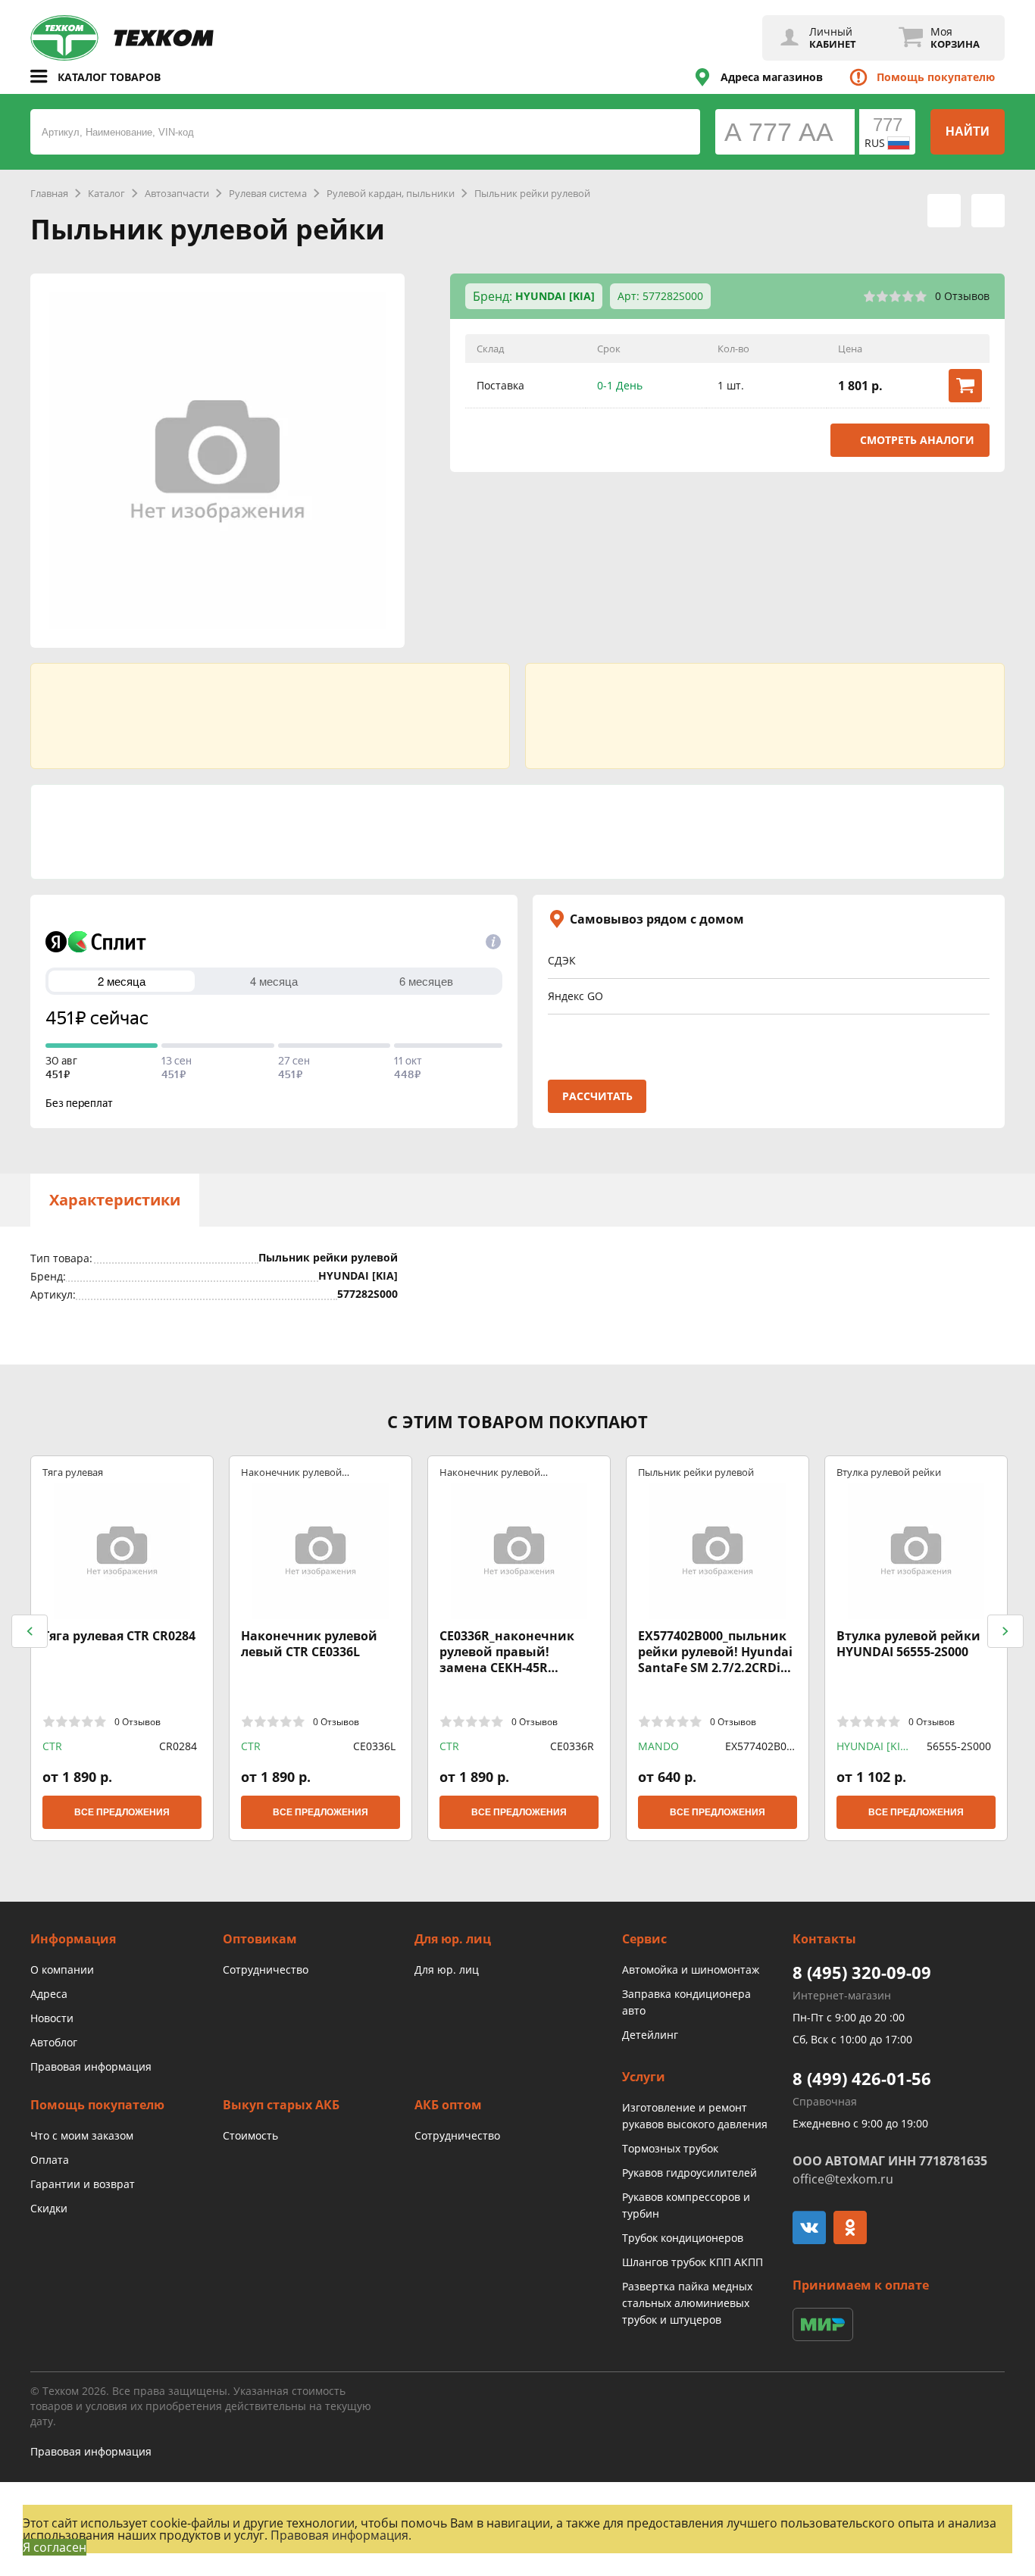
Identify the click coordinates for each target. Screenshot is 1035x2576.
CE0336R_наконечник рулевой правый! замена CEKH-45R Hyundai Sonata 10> (507, 1652)
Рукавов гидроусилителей (689, 2173)
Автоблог (54, 2042)
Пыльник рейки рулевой (696, 1472)
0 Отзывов (962, 296)
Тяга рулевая (73, 1472)
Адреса (49, 1994)
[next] (1005, 1631)
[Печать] (944, 211)
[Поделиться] (988, 211)
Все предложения (122, 1812)
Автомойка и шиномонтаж (691, 1970)
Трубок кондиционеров (683, 2238)
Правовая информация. (341, 2535)
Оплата (50, 2160)
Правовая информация (91, 2066)
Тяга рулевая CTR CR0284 (119, 1636)
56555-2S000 (959, 1746)
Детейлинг (650, 2035)
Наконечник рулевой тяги (490, 1472)
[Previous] (30, 1631)
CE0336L (374, 1746)
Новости (52, 2018)
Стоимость (250, 2135)
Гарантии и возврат (83, 2184)
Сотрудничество (266, 1970)
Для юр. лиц (447, 1970)
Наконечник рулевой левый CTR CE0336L (309, 1644)
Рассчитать (597, 1096)
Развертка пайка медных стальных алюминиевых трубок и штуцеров (687, 2303)
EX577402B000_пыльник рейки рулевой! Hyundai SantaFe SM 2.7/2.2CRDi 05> (715, 1652)
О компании (62, 1970)
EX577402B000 (759, 1746)
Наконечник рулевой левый (291, 1472)
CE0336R (572, 1746)
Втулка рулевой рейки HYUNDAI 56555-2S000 (908, 1644)
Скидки (49, 2208)
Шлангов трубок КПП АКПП (693, 2262)
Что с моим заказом (82, 2135)
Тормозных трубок (670, 2148)
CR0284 (178, 1746)
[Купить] (965, 386)
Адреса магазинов (772, 77)
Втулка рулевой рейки (889, 1472)
